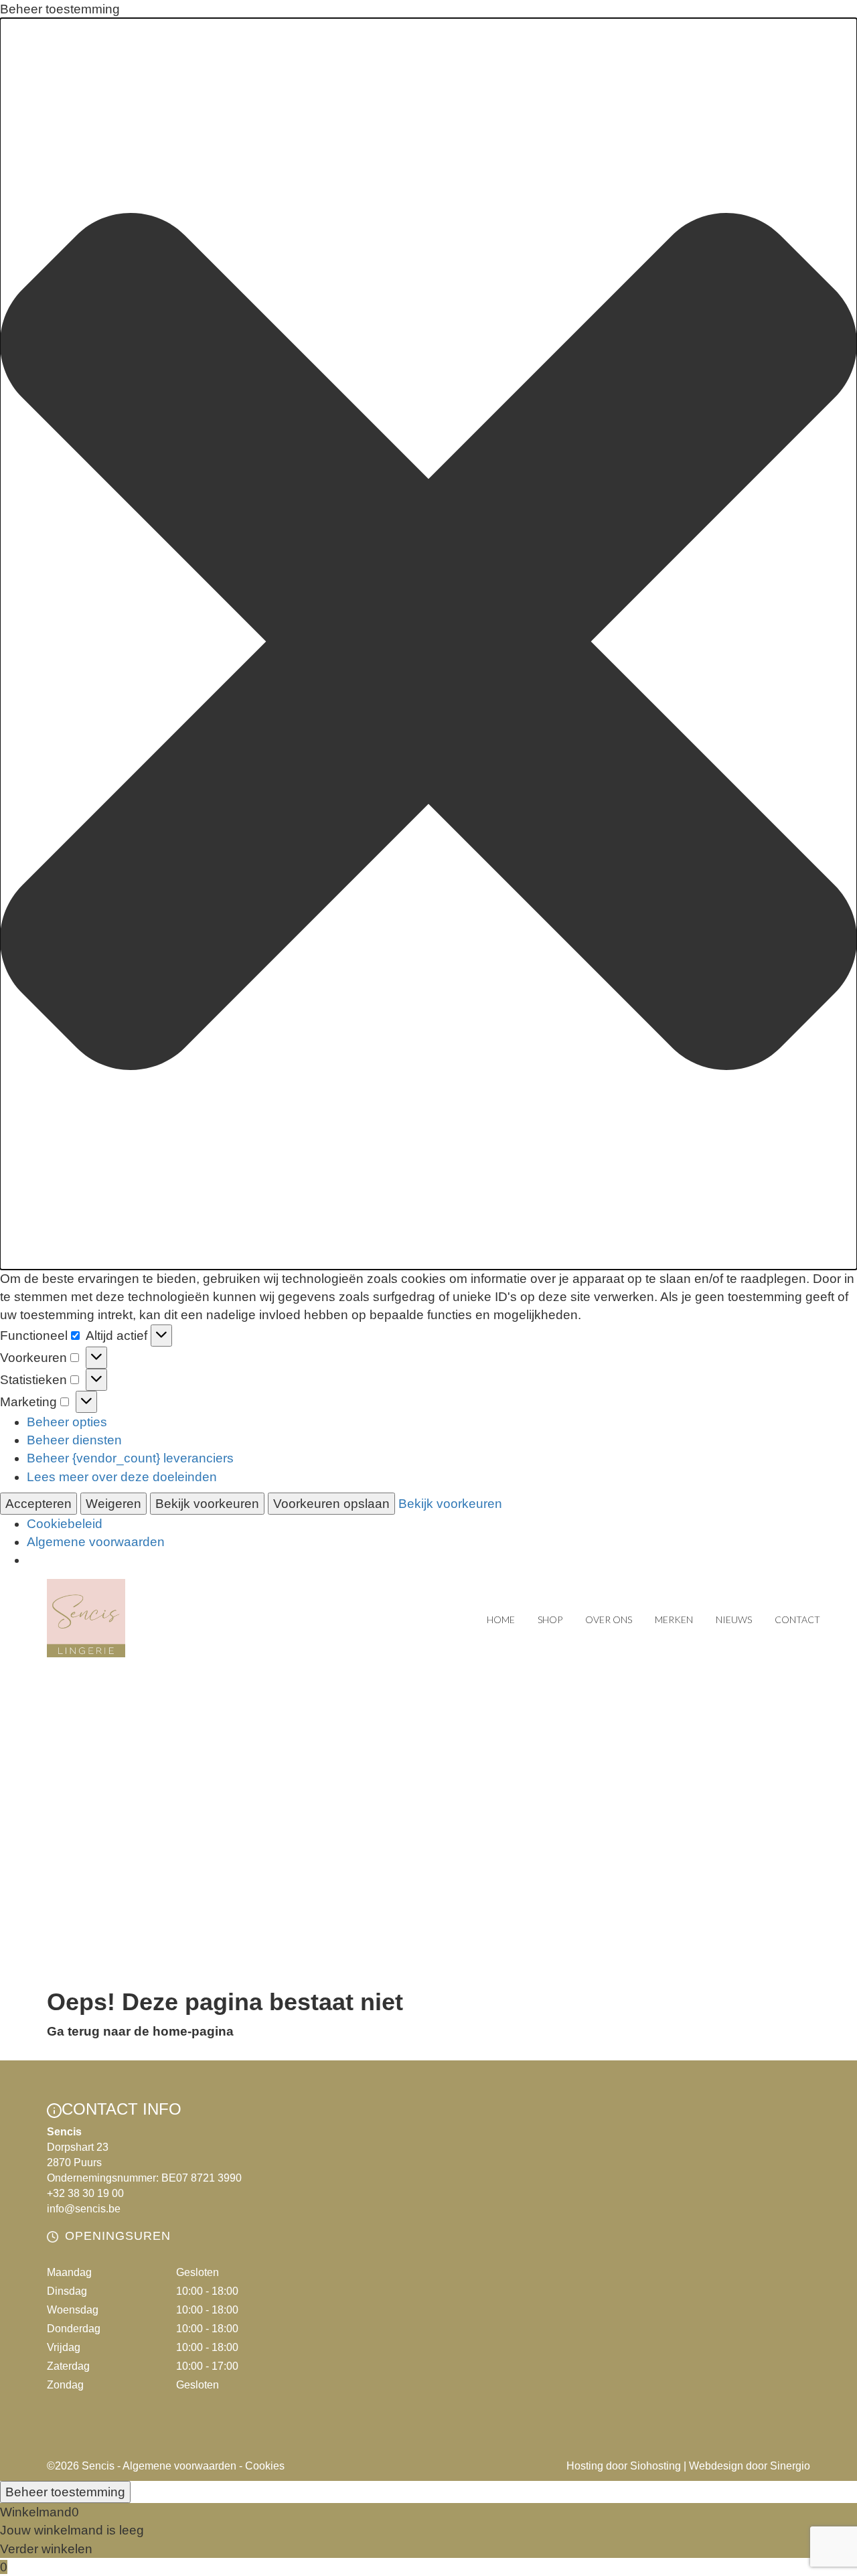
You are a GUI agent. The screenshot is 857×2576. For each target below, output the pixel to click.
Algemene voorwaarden (96, 1542)
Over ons (609, 1619)
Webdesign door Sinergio (750, 2466)
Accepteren (38, 1504)
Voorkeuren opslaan (331, 1504)
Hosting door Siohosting (624, 2466)
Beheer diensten (74, 1440)
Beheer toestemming (65, 2492)
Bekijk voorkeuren (207, 1504)
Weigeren (113, 1504)
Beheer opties (67, 1422)
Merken (674, 1619)
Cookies (265, 2466)
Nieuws (734, 1619)
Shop (550, 1619)
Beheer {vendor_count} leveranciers (130, 1458)
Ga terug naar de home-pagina (140, 2031)
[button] (428, 644)
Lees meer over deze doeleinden (122, 1477)
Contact (797, 1619)
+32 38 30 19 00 (85, 2193)
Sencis (98, 2466)
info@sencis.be (84, 2209)
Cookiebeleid (65, 1524)
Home (501, 1619)
